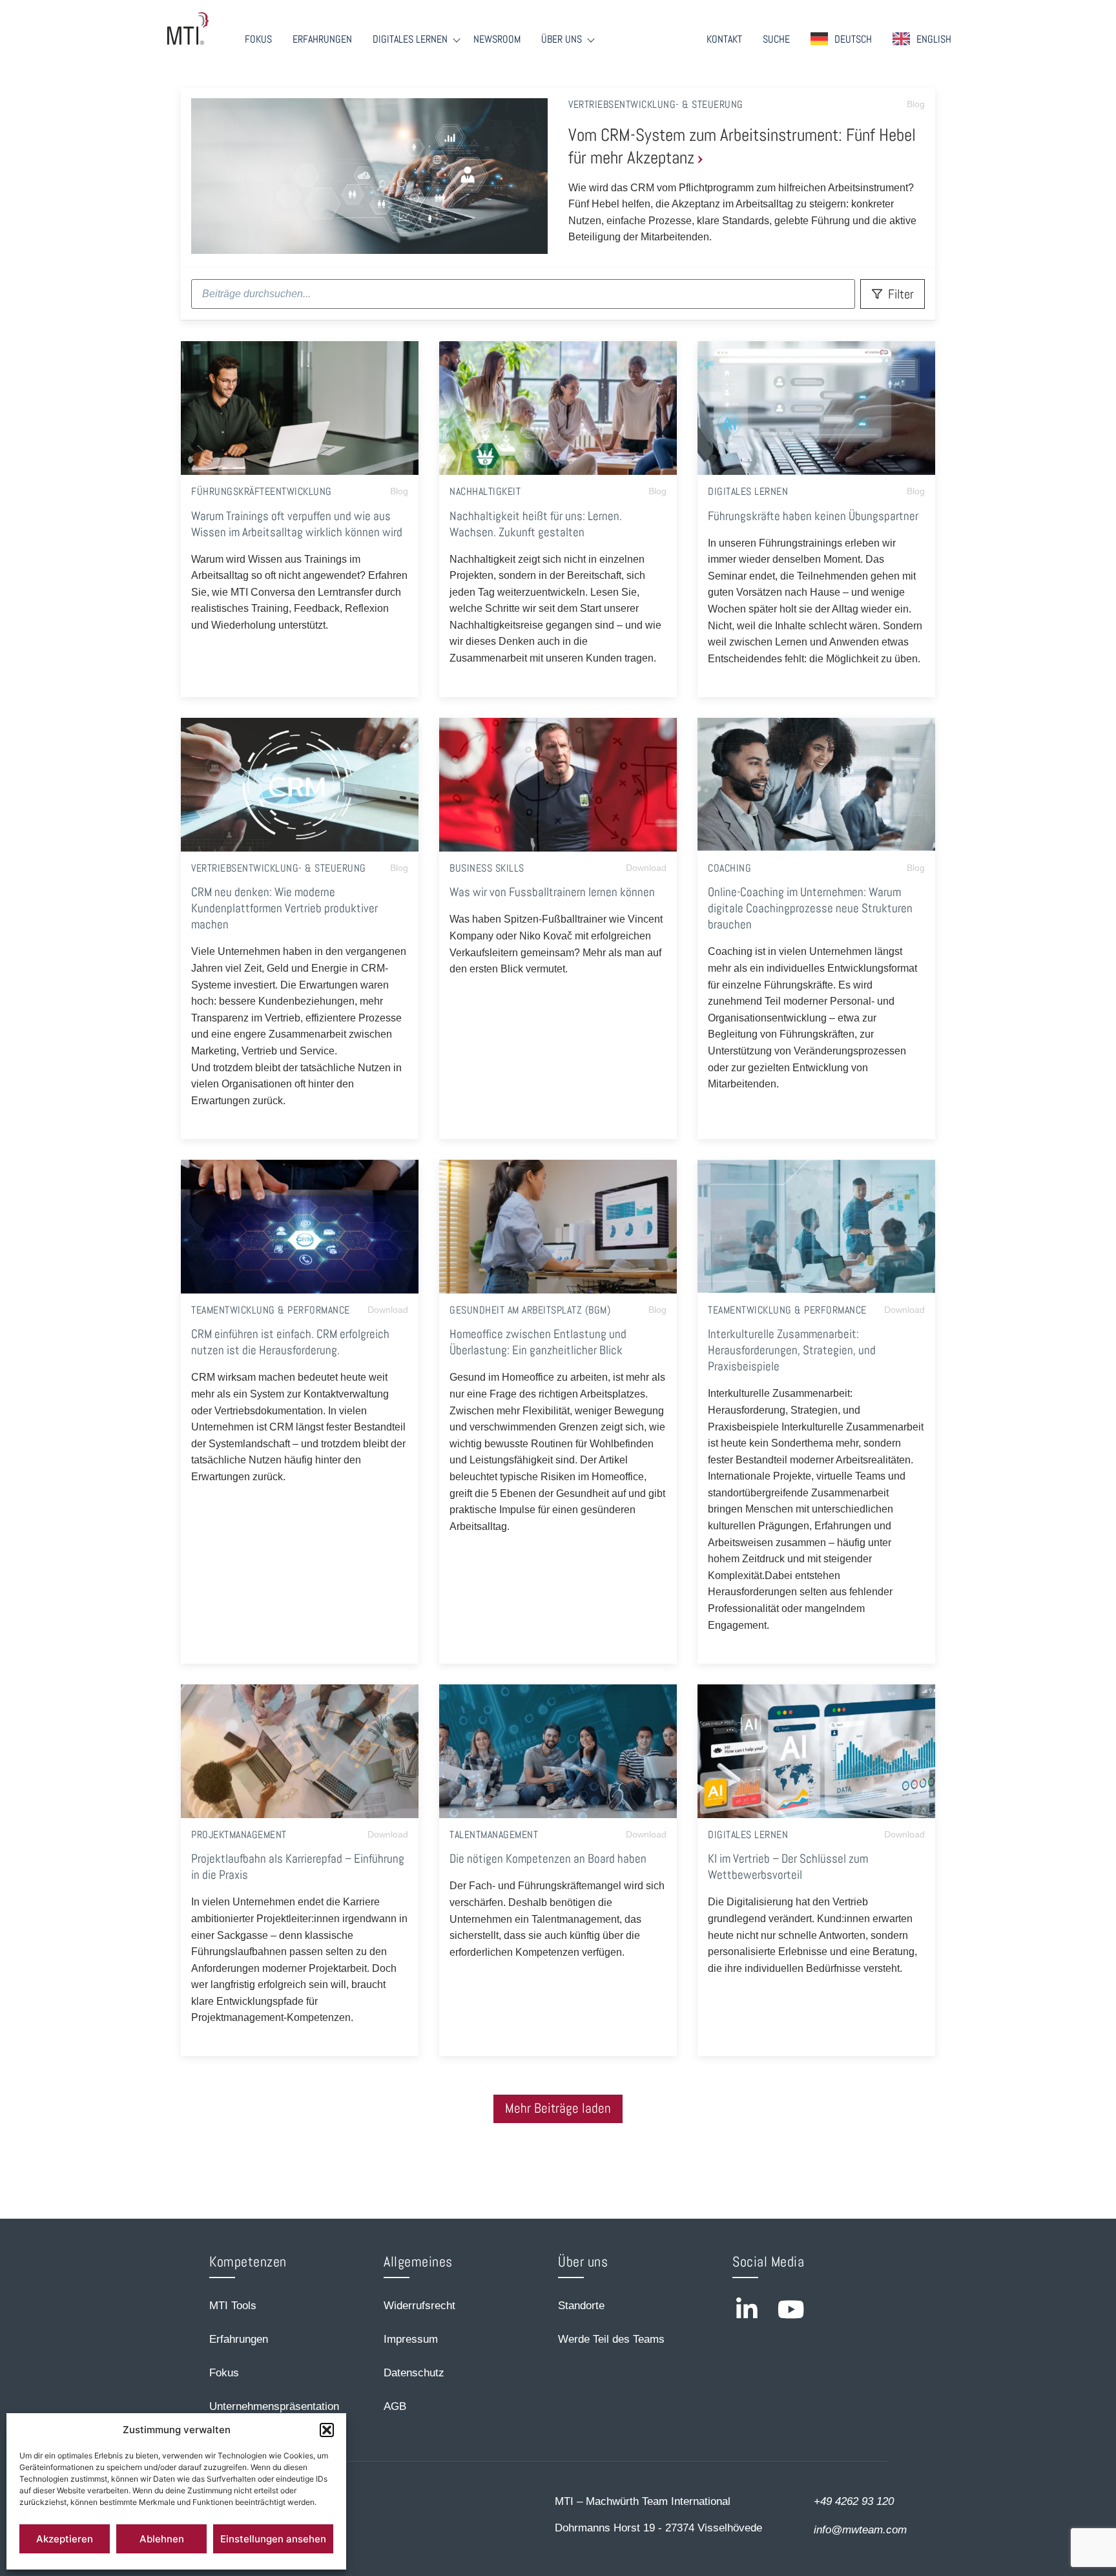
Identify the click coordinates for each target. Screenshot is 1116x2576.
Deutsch (853, 39)
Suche (776, 39)
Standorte (581, 2306)
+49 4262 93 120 (854, 2501)
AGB (395, 2406)
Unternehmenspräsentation (274, 2406)
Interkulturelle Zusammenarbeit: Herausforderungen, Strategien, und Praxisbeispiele (792, 1350)
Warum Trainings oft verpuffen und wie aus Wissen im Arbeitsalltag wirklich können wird (297, 524)
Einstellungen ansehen (273, 2539)
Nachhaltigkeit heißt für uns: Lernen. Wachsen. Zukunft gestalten (536, 524)
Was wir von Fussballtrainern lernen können (552, 892)
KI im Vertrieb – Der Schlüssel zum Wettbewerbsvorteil (788, 1867)
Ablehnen (162, 2539)
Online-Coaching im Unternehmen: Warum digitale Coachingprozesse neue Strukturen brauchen (810, 908)
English (934, 39)
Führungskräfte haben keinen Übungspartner (813, 516)
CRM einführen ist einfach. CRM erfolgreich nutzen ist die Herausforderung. (290, 1342)
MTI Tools (233, 2306)
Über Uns (562, 39)
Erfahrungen (322, 39)
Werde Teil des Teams (611, 2339)
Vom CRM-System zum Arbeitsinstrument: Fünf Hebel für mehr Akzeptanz (742, 146)
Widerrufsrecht (419, 2306)
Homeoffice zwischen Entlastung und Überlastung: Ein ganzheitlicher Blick (538, 1342)
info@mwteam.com (860, 2530)
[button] (327, 2430)
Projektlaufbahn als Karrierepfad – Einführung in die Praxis (298, 1867)
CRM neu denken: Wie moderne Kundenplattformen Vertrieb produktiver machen (284, 908)
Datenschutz (414, 2373)
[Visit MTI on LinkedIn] (747, 2309)
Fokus (258, 39)
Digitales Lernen (410, 39)
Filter (901, 294)
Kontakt (724, 39)
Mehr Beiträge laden (558, 2108)
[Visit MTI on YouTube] (791, 2309)
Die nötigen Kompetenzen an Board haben (548, 1859)
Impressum (411, 2339)
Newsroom (497, 39)
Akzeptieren (65, 2539)
